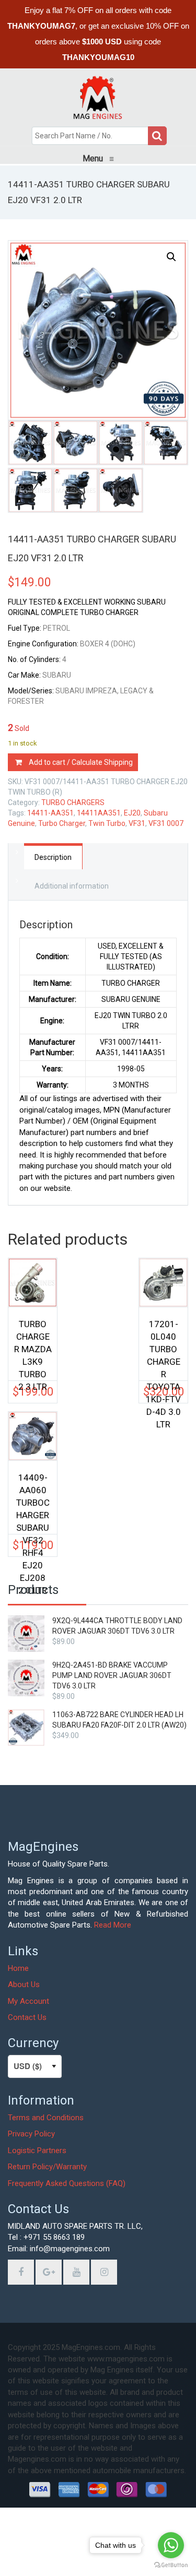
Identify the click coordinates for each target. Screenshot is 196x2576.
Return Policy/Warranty (47, 2167)
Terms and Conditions (46, 2118)
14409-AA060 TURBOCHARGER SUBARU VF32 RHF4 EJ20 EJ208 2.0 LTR (33, 1498)
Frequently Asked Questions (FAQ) (67, 2183)
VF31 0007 (166, 823)
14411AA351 (99, 813)
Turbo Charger (62, 823)
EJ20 (132, 813)
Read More (113, 1925)
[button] (171, 257)
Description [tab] (53, 857)
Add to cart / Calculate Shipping (81, 762)
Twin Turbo (107, 823)
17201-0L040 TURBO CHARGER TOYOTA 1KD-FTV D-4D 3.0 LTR (163, 1344)
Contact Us (27, 2017)
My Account (28, 2001)
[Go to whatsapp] (171, 2545)
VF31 (137, 823)
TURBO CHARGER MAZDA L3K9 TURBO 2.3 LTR (33, 1344)
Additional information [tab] (72, 886)
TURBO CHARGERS (73, 802)
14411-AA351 (50, 813)
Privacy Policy (31, 2134)
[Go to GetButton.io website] (171, 2565)
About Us (24, 1984)
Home (18, 1968)
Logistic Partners (37, 2150)
